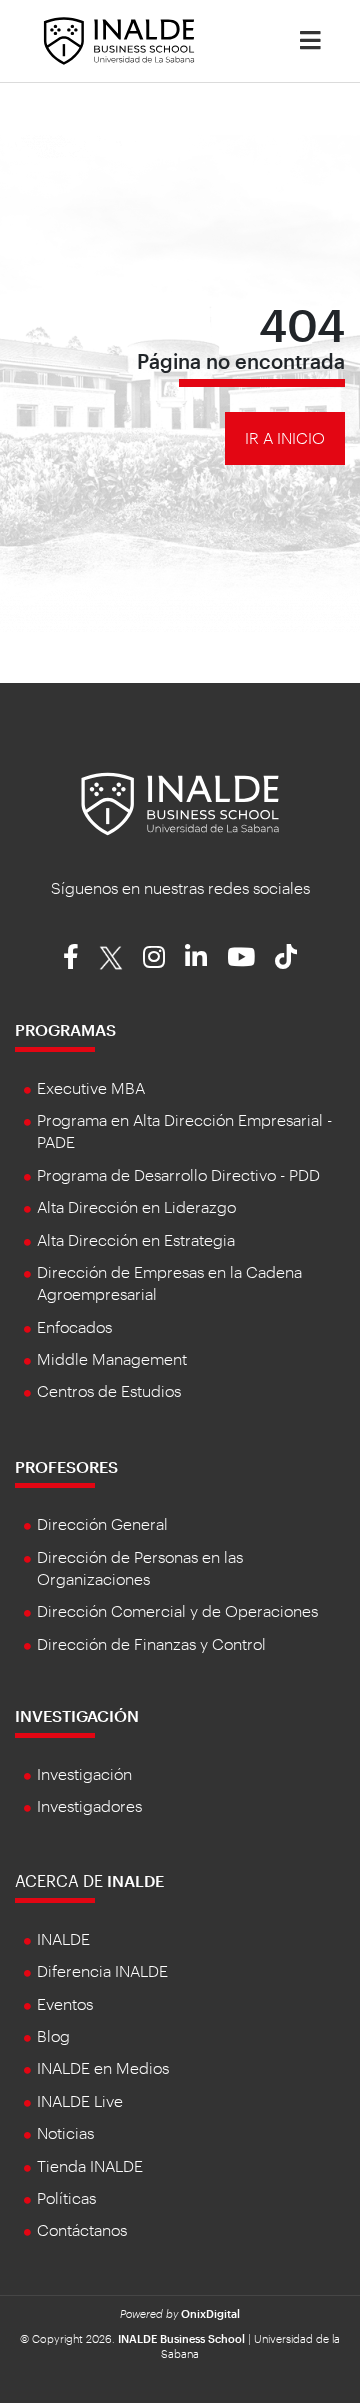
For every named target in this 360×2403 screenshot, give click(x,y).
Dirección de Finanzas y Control (151, 1643)
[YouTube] (241, 956)
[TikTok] (286, 956)
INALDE (63, 1938)
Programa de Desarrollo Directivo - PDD (178, 1174)
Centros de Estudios (109, 1390)
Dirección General (102, 1523)
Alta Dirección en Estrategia (136, 1239)
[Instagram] (154, 956)
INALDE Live (80, 2100)
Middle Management (112, 1358)
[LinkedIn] (196, 956)
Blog (53, 2035)
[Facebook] (71, 956)
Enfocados (74, 1326)
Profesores (66, 1466)
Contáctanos (82, 2229)
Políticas (66, 2197)
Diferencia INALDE (102, 1970)
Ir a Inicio (285, 437)
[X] (111, 956)
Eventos (65, 2003)
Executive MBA (91, 1087)
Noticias (65, 2132)
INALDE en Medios (103, 2067)
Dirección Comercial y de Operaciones (177, 1610)
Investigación (77, 1715)
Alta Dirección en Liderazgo (136, 1206)
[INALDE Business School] (119, 38)
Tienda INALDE (90, 2165)
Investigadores (89, 1805)
